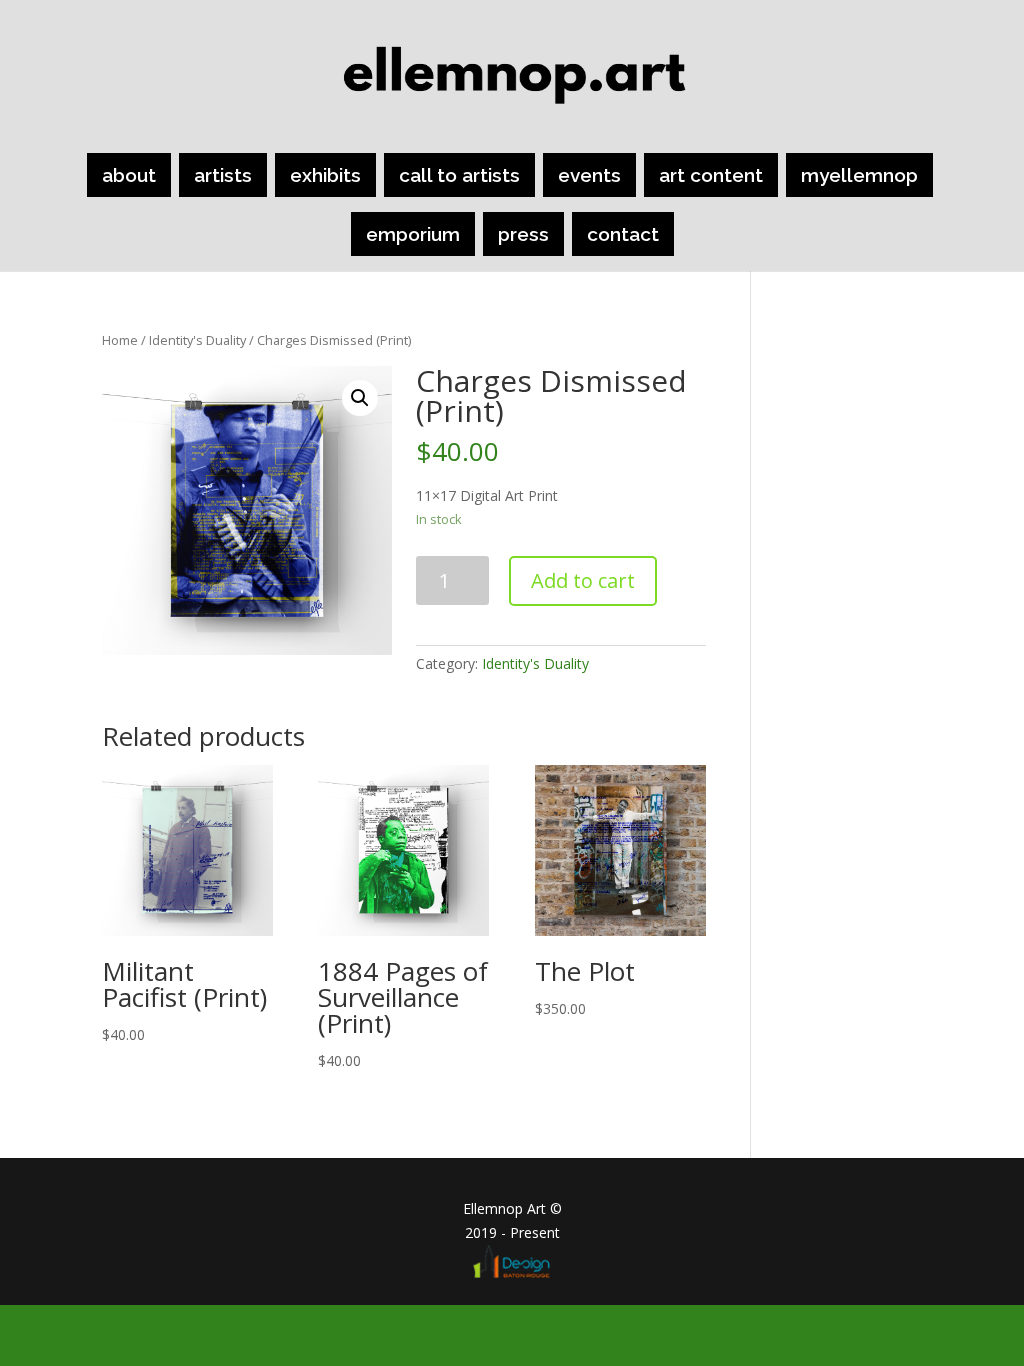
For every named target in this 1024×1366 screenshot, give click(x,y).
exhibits (325, 175)
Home (120, 340)
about (129, 175)
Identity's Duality (197, 340)
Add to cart (583, 580)
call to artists (459, 175)
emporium (413, 234)
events (589, 175)
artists (223, 175)
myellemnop (859, 175)
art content (711, 175)
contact (623, 234)
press (523, 234)
